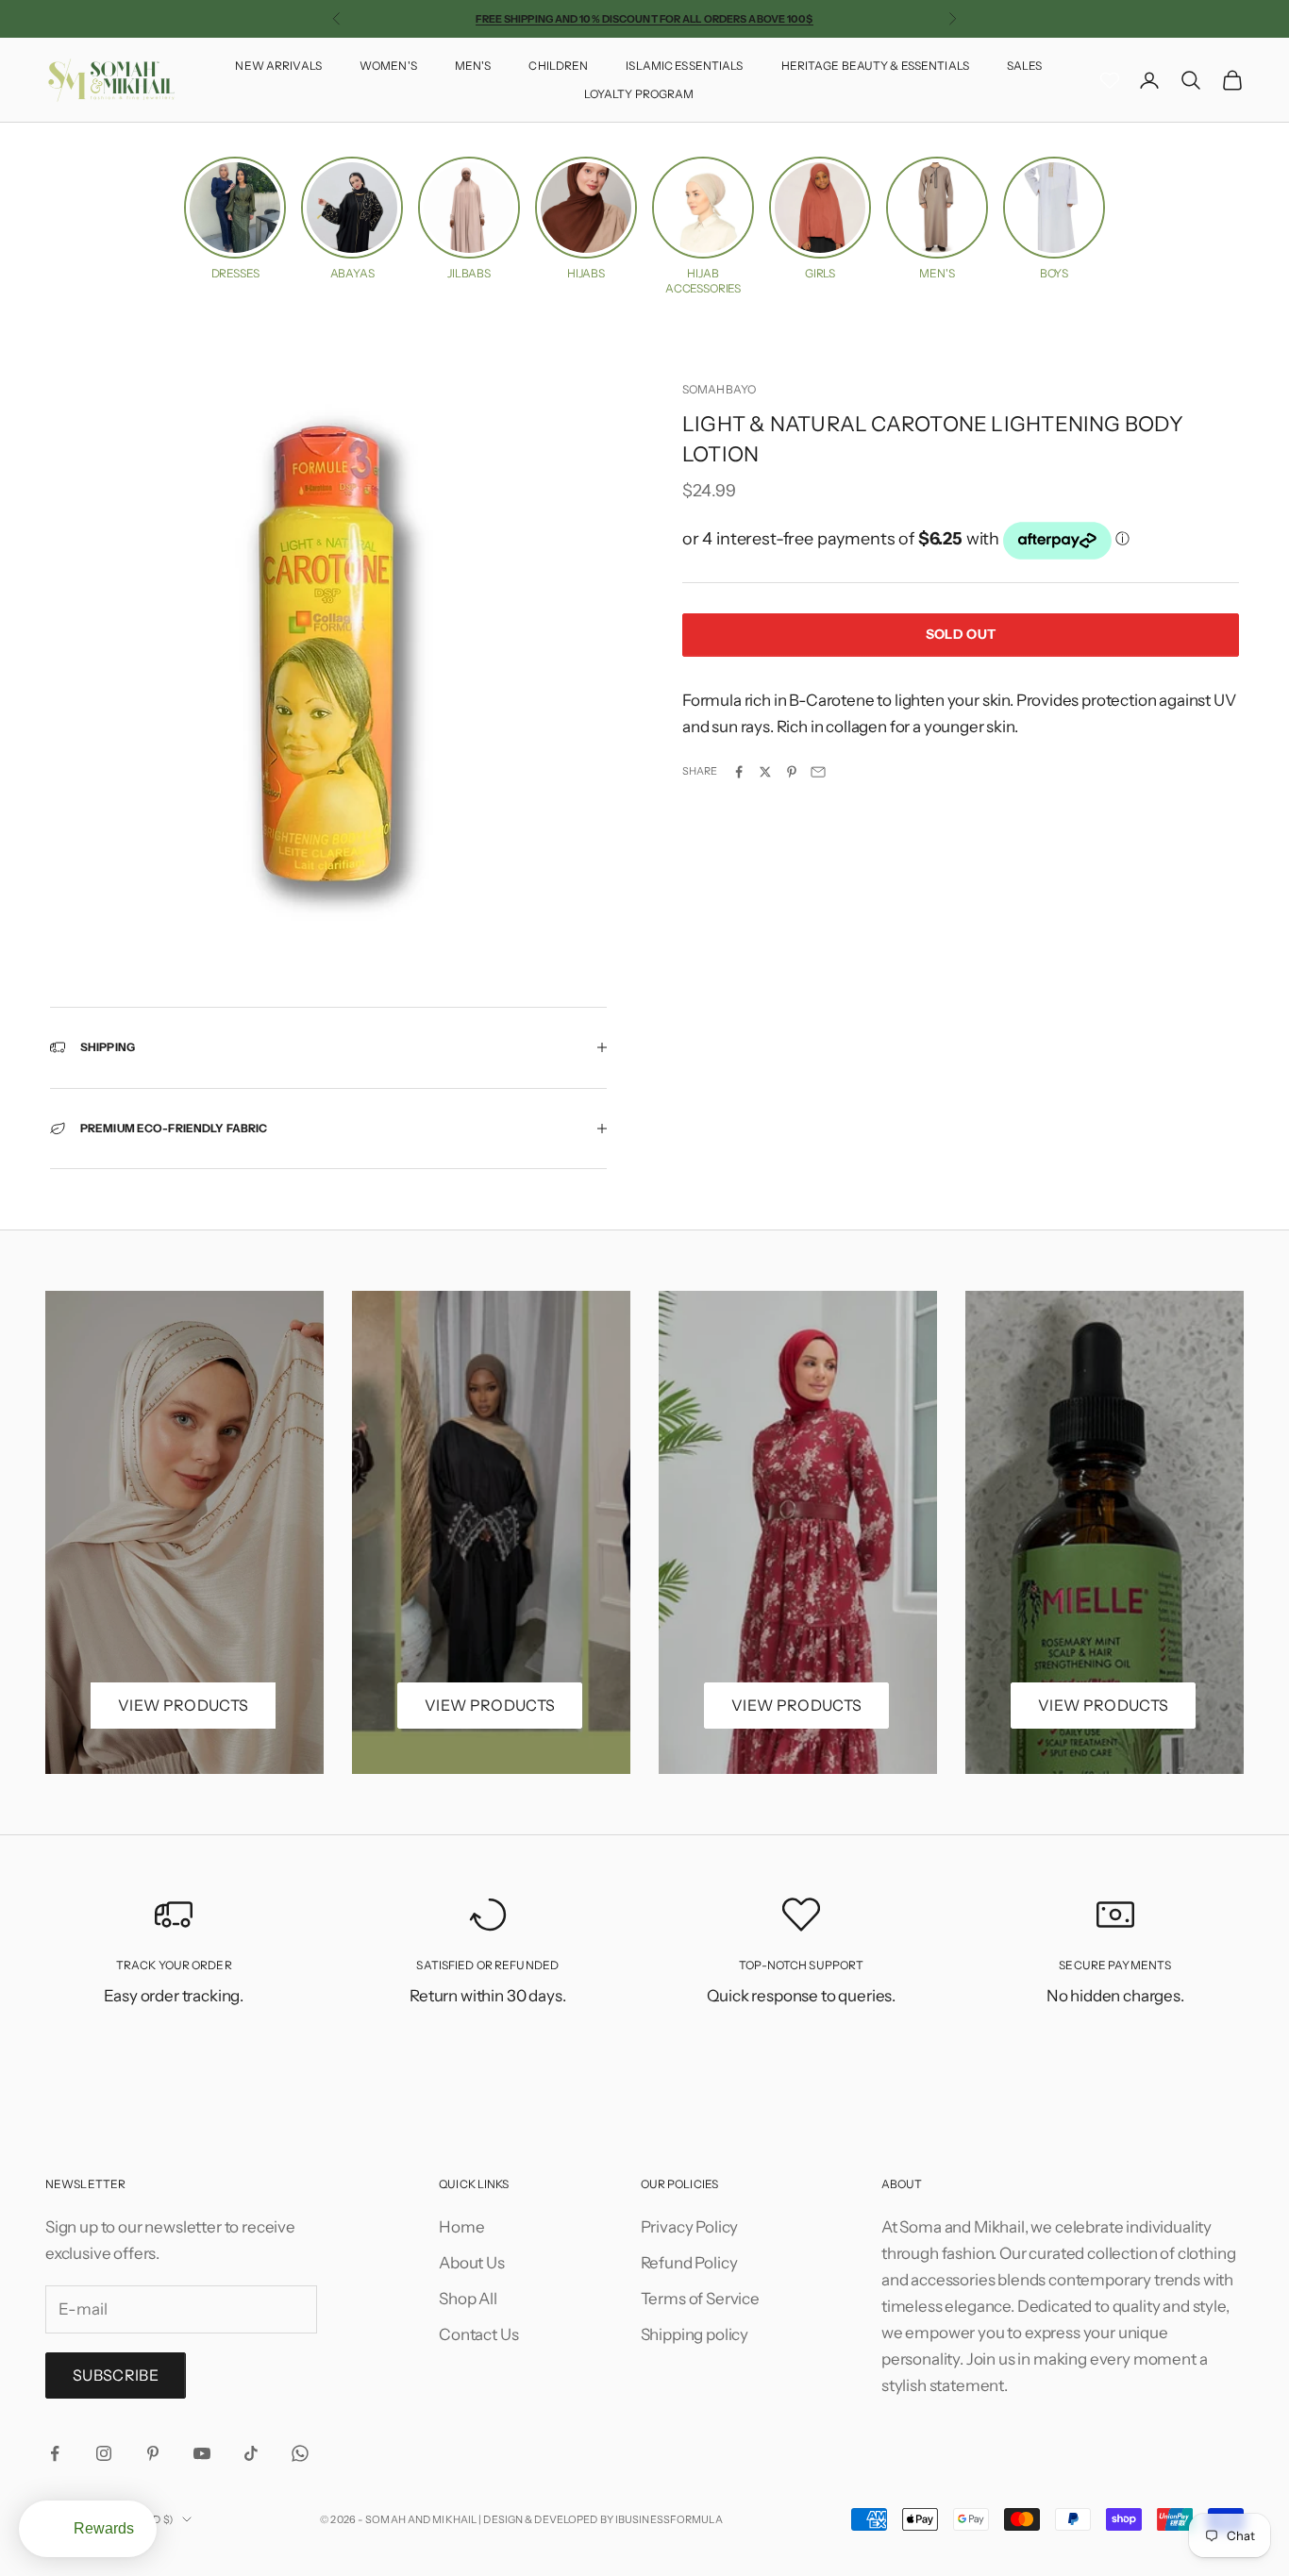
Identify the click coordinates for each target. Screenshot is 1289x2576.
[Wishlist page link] (1110, 80)
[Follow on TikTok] (251, 2453)
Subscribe (116, 2375)
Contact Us (478, 2334)
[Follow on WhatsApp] (300, 2453)
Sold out (961, 635)
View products (183, 1705)
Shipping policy (695, 2334)
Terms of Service (700, 2299)
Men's (473, 66)
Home (461, 2227)
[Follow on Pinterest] (153, 2453)
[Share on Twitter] (765, 772)
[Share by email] (818, 772)
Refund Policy (689, 2263)
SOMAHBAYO (719, 389)
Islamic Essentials (684, 66)
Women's (388, 66)
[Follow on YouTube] (202, 2453)
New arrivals (278, 66)
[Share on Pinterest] (792, 772)
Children (558, 66)
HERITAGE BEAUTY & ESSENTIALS (875, 66)
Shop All (468, 2299)
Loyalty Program (639, 94)
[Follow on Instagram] (104, 2453)
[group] (235, 219)
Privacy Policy (690, 2227)
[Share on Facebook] (739, 772)
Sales (1025, 66)
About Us (472, 2263)
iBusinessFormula (669, 2519)
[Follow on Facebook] (55, 2453)
